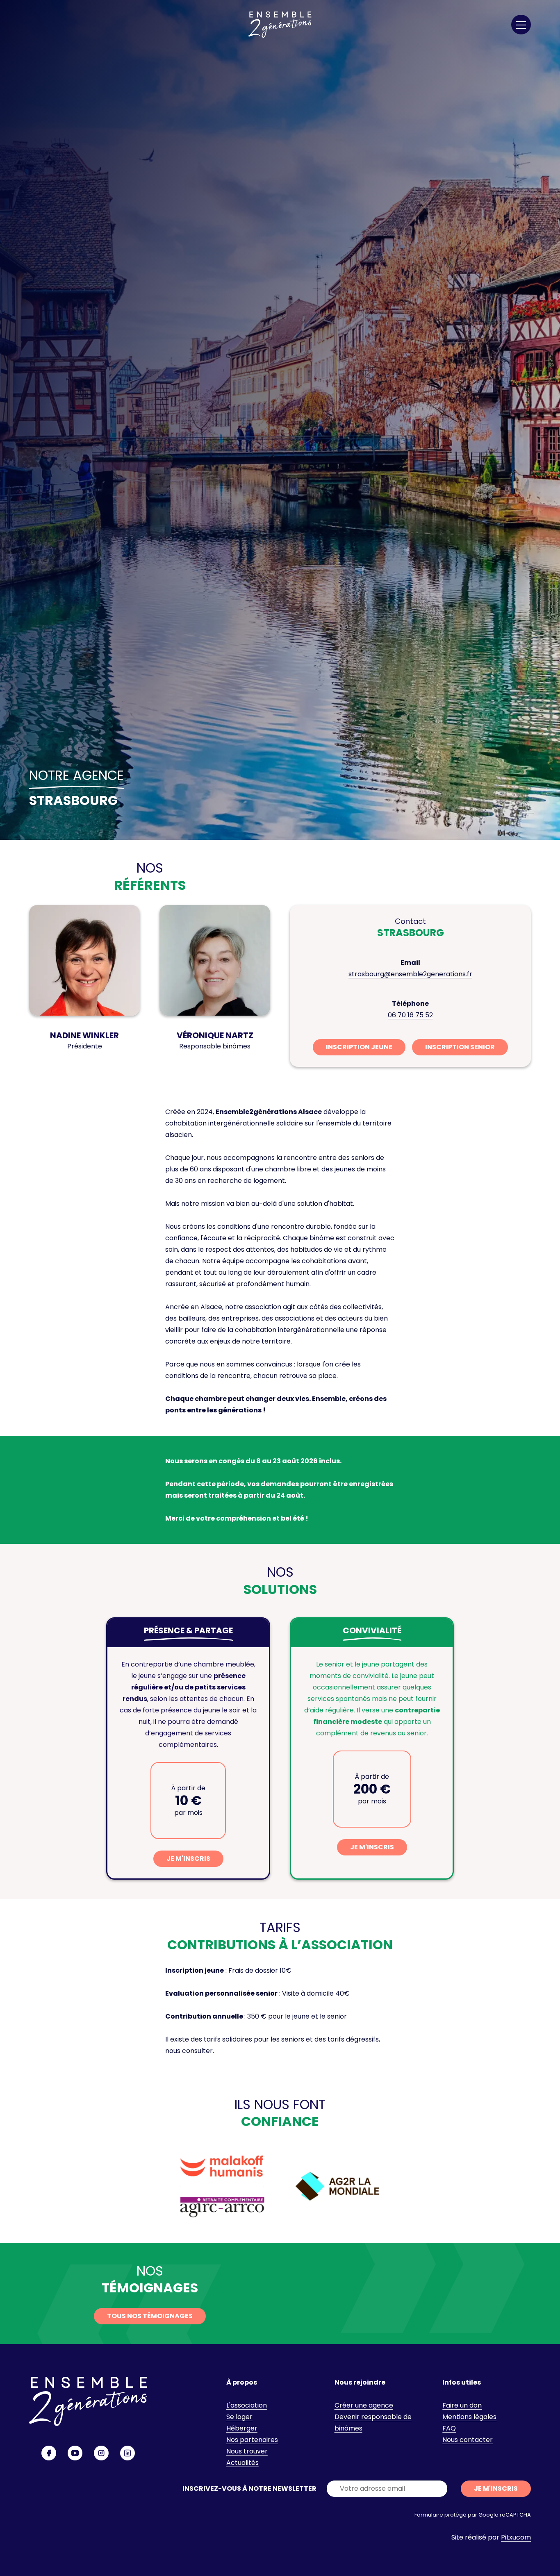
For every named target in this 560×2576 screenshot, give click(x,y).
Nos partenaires (252, 2440)
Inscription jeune (359, 1047)
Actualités (242, 2463)
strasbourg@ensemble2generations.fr (410, 974)
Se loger (239, 2417)
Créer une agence (364, 2405)
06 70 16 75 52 (410, 1015)
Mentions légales (469, 2417)
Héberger (242, 2428)
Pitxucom (516, 2537)
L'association (247, 2405)
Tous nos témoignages (150, 2316)
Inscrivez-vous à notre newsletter (249, 2488)
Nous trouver (247, 2451)
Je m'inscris (188, 1859)
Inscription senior (460, 1047)
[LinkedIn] (127, 2453)
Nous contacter (468, 2440)
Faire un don (462, 2405)
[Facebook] (49, 2453)
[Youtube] (75, 2453)
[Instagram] (101, 2453)
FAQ (449, 2428)
